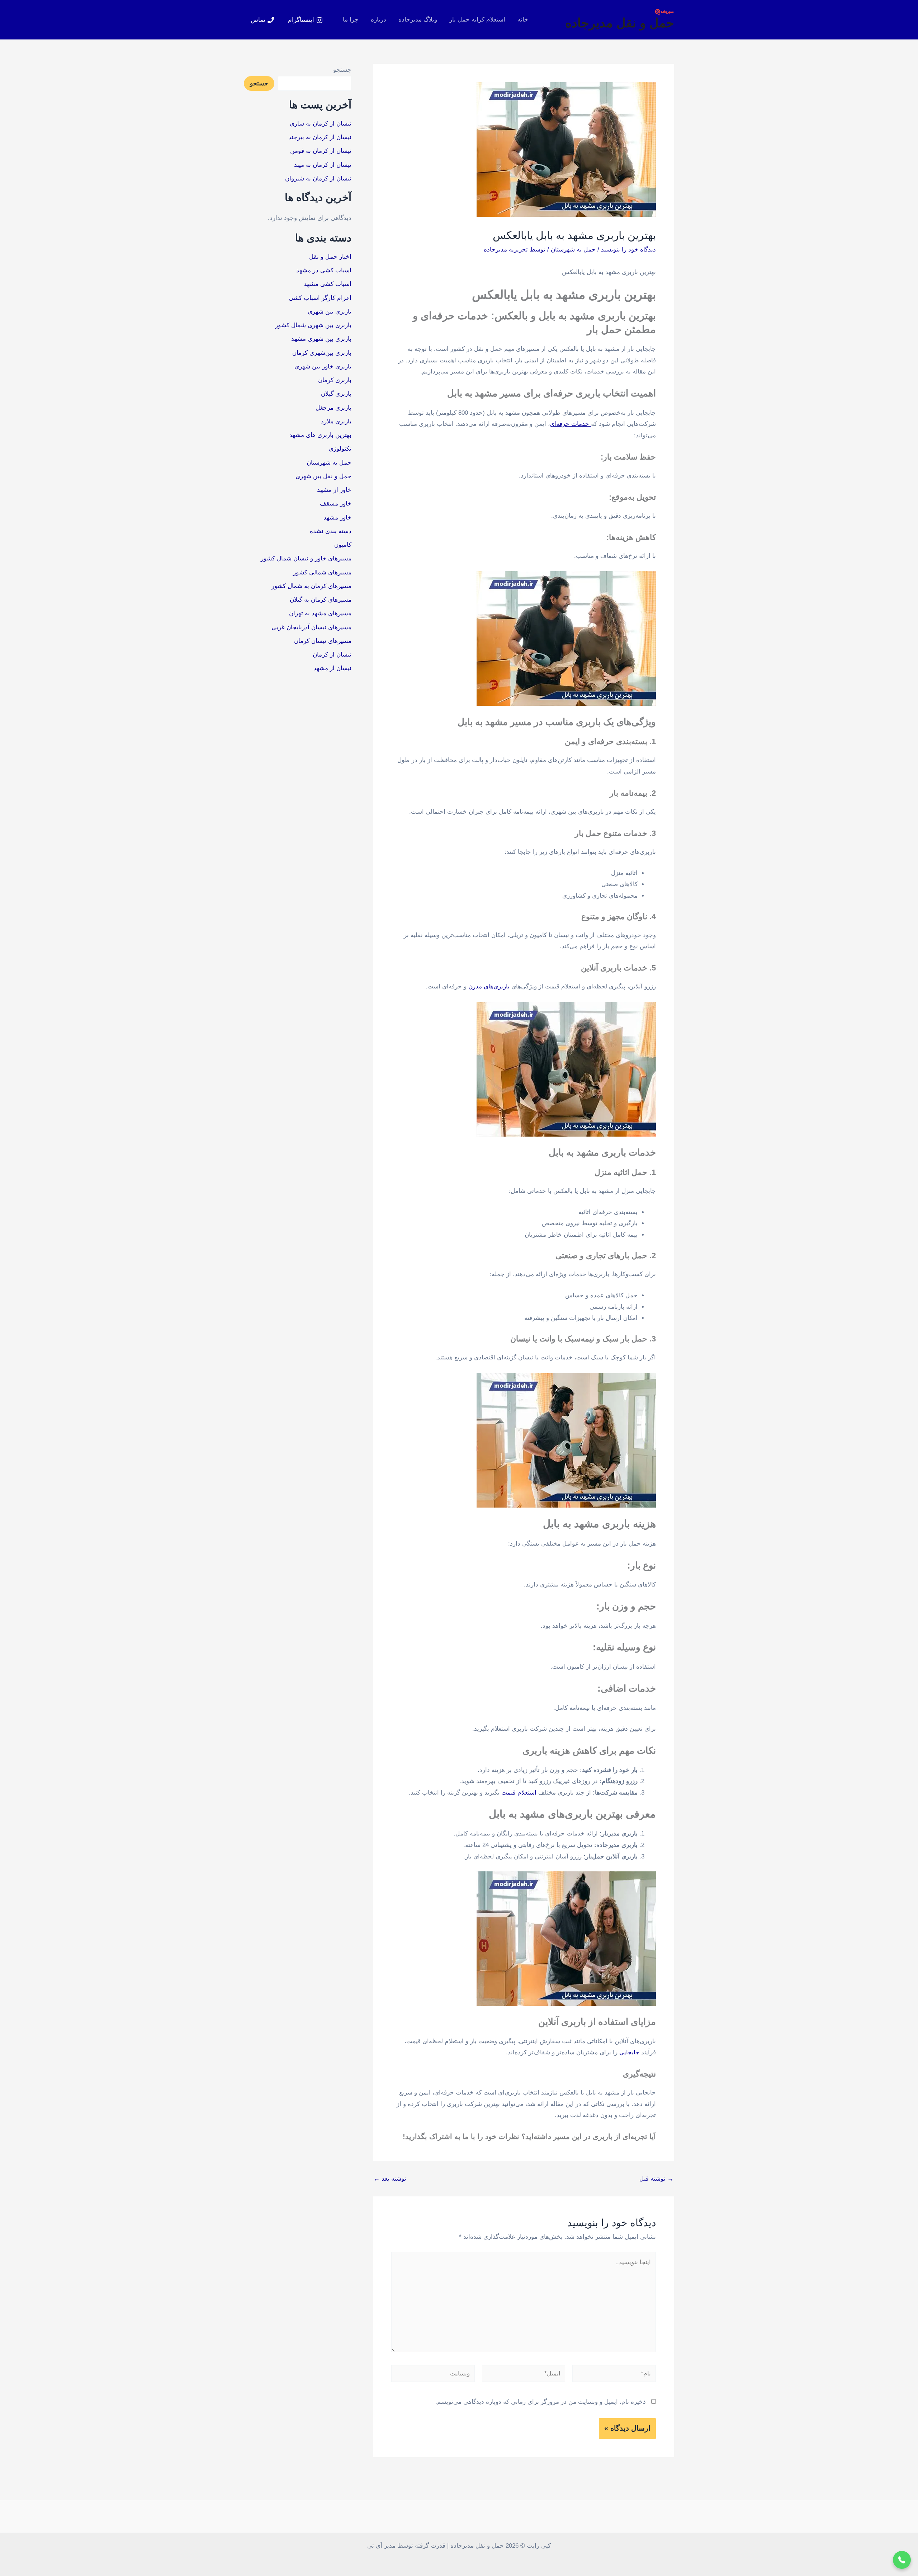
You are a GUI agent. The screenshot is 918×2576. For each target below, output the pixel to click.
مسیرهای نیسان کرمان (323, 641)
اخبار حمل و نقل (330, 257)
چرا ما (351, 20)
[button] (902, 2560)
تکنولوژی (340, 449)
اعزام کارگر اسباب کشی (320, 298)
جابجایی (629, 2052)
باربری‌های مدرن (489, 986)
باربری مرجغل (333, 408)
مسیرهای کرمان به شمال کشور (311, 586)
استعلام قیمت (519, 1793)
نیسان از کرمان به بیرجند (320, 137)
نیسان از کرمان (332, 655)
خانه (523, 20)
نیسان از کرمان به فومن (321, 151)
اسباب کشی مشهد (328, 284)
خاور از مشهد (334, 490)
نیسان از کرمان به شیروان (318, 178)
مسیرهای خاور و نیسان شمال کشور (306, 558)
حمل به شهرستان (573, 250)
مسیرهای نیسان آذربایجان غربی (311, 627)
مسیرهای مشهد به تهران (320, 613)
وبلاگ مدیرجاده (418, 20)
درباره (378, 20)
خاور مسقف (336, 504)
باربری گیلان (336, 394)
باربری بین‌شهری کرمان (322, 353)
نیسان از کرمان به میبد (323, 165)
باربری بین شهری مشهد (321, 339)
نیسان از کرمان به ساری (321, 124)
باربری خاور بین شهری (323, 366)
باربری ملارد (336, 421)
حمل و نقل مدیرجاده (620, 23)
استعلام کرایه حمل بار (477, 20)
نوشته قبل (656, 2179)
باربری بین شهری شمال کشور (313, 325)
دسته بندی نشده (331, 531)
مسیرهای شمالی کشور (322, 572)
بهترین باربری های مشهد (320, 435)
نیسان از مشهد (332, 668)
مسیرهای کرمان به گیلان (321, 600)
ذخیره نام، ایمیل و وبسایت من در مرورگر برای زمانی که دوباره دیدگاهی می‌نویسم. (541, 2402)
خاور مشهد (337, 518)
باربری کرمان (335, 380)
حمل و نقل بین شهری (323, 476)
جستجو (342, 70)
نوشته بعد (390, 2179)
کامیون (343, 545)
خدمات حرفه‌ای (570, 424)
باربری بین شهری (330, 312)
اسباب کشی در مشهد (324, 270)
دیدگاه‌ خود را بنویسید (628, 250)
